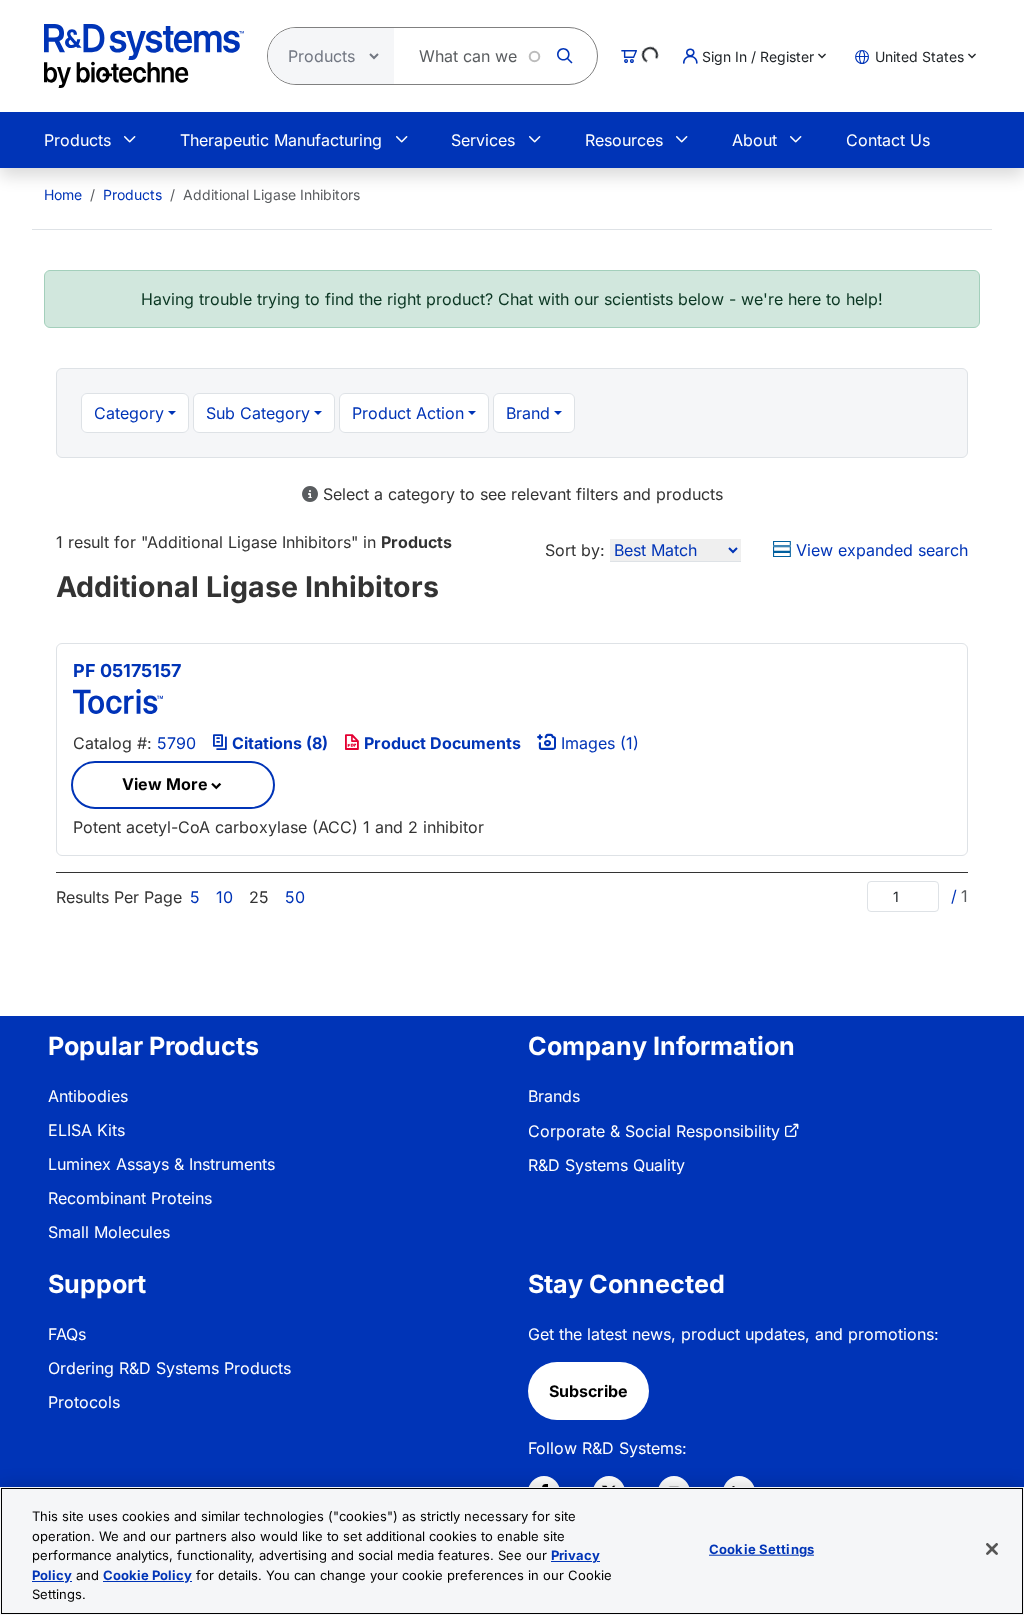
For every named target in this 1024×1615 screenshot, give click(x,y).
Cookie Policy (147, 1575)
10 (224, 897)
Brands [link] (554, 1096)
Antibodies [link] (88, 1096)
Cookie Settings (761, 1549)
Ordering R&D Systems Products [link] (169, 1368)
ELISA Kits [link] (86, 1130)
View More (165, 784)
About (754, 140)
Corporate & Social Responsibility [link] (654, 1131)
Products (77, 140)
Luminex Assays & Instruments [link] (161, 1164)
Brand (528, 413)
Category (129, 413)
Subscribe (588, 1391)
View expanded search (879, 550)
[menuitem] (63, 194)
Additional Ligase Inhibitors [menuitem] (271, 194)
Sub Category (258, 413)
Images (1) (597, 743)
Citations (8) (278, 743)
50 (295, 897)
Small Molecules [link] (109, 1232)
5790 (176, 743)
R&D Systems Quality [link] (606, 1165)
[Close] (992, 1549)
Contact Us (888, 140)
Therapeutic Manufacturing (281, 140)
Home (63, 194)
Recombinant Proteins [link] (130, 1198)
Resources (624, 140)
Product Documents (440, 743)
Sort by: (575, 550)
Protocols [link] (84, 1402)
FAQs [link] (67, 1334)
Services (483, 140)
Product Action (408, 413)
